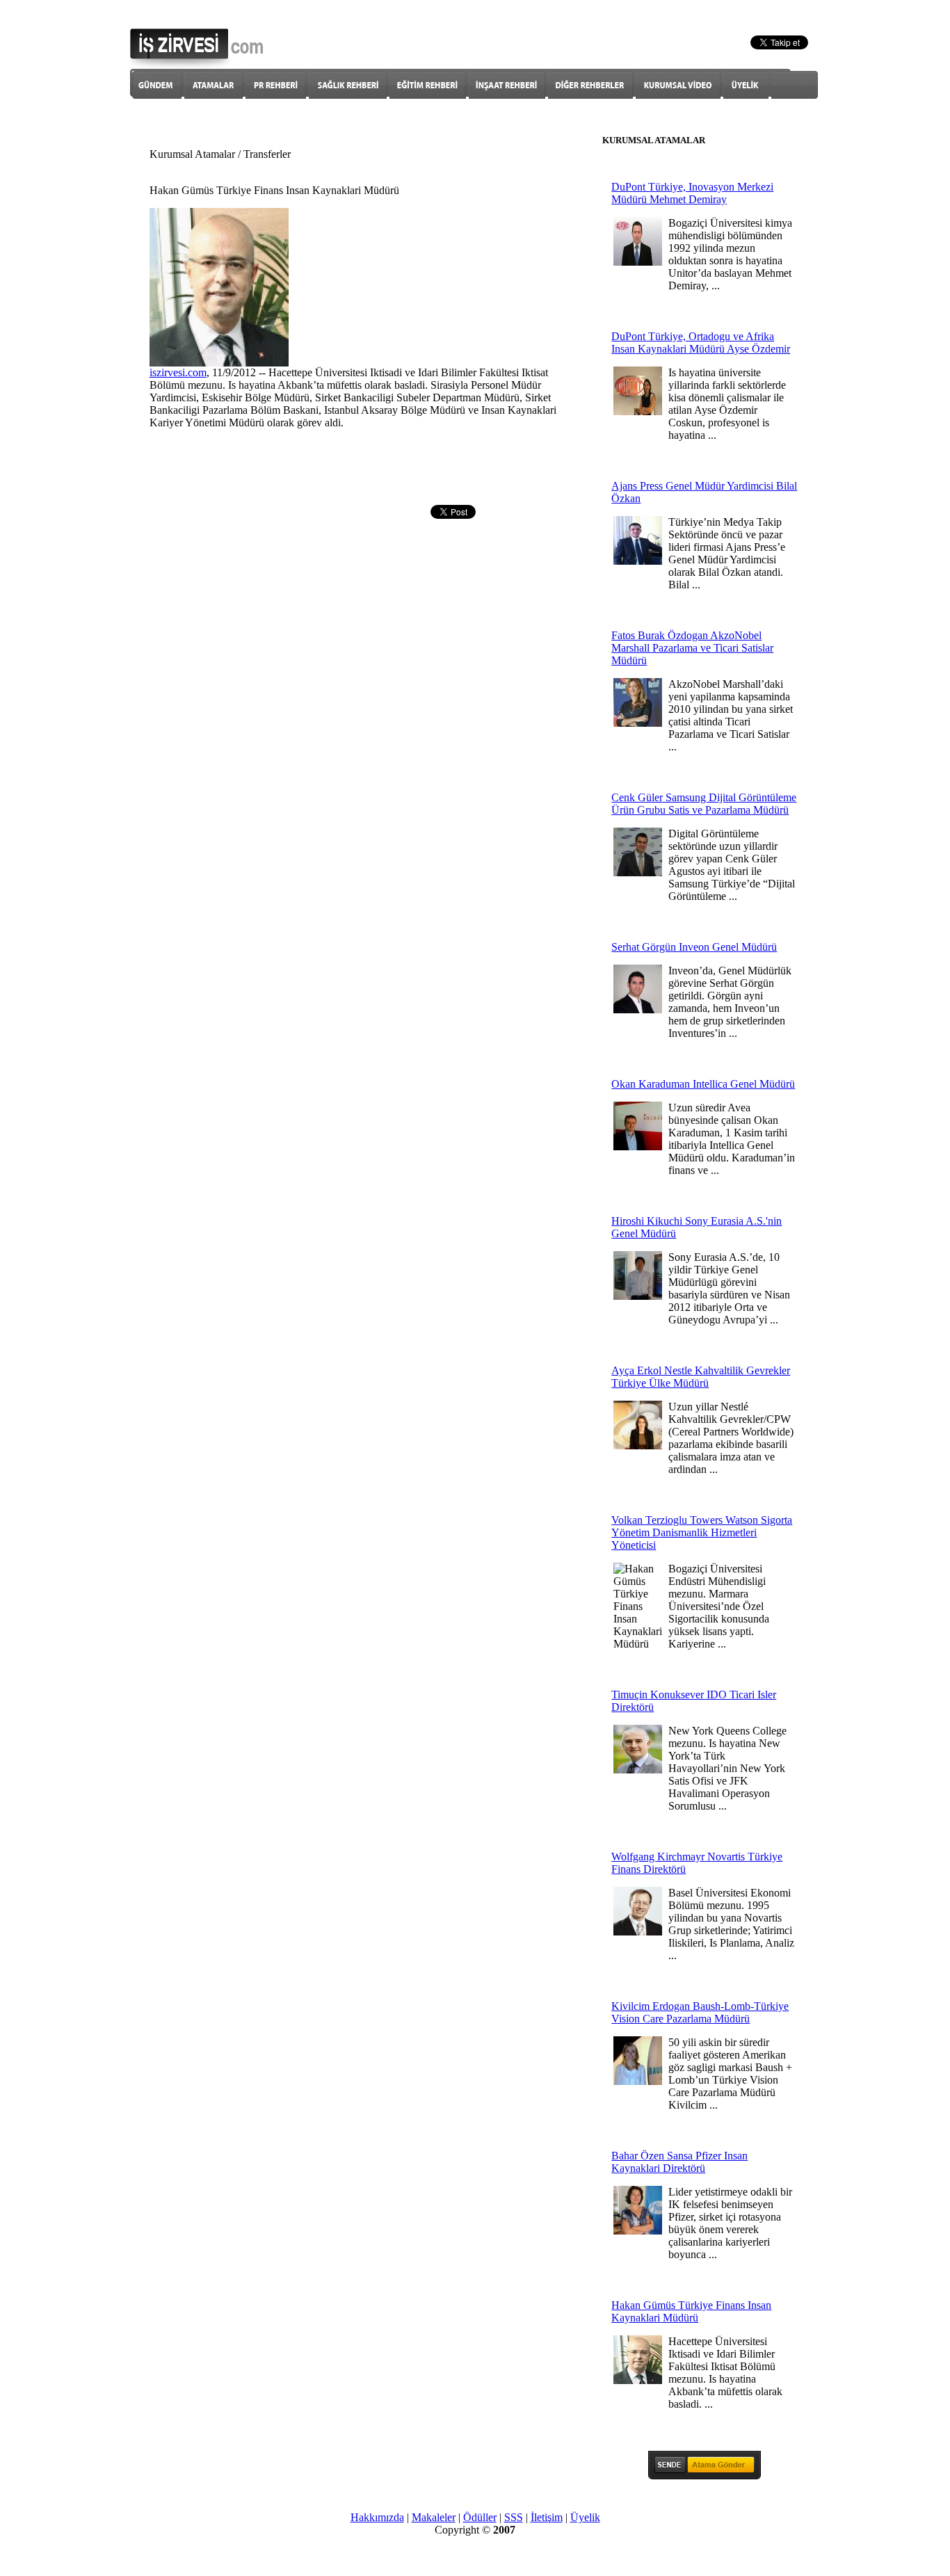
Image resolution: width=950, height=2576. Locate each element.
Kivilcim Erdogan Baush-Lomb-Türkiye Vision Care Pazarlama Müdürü (700, 2012)
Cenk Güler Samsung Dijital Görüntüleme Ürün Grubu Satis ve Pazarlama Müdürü (704, 804)
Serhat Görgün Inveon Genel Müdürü (694, 947)
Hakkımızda (377, 2517)
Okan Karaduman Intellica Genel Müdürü (703, 1084)
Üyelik (585, 2517)
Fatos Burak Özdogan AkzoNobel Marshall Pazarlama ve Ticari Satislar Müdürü (692, 648)
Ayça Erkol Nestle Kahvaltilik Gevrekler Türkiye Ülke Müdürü (701, 1377)
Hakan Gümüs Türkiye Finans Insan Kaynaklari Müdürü (691, 2311)
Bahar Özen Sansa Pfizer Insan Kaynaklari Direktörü (679, 2162)
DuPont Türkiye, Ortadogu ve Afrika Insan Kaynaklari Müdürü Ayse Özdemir (701, 343)
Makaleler (434, 2517)
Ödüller (480, 2517)
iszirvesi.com (178, 372)
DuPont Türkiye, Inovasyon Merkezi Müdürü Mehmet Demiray (692, 193)
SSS (514, 2517)
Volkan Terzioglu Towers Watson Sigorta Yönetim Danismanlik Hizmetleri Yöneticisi (702, 1532)
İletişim (547, 2517)
